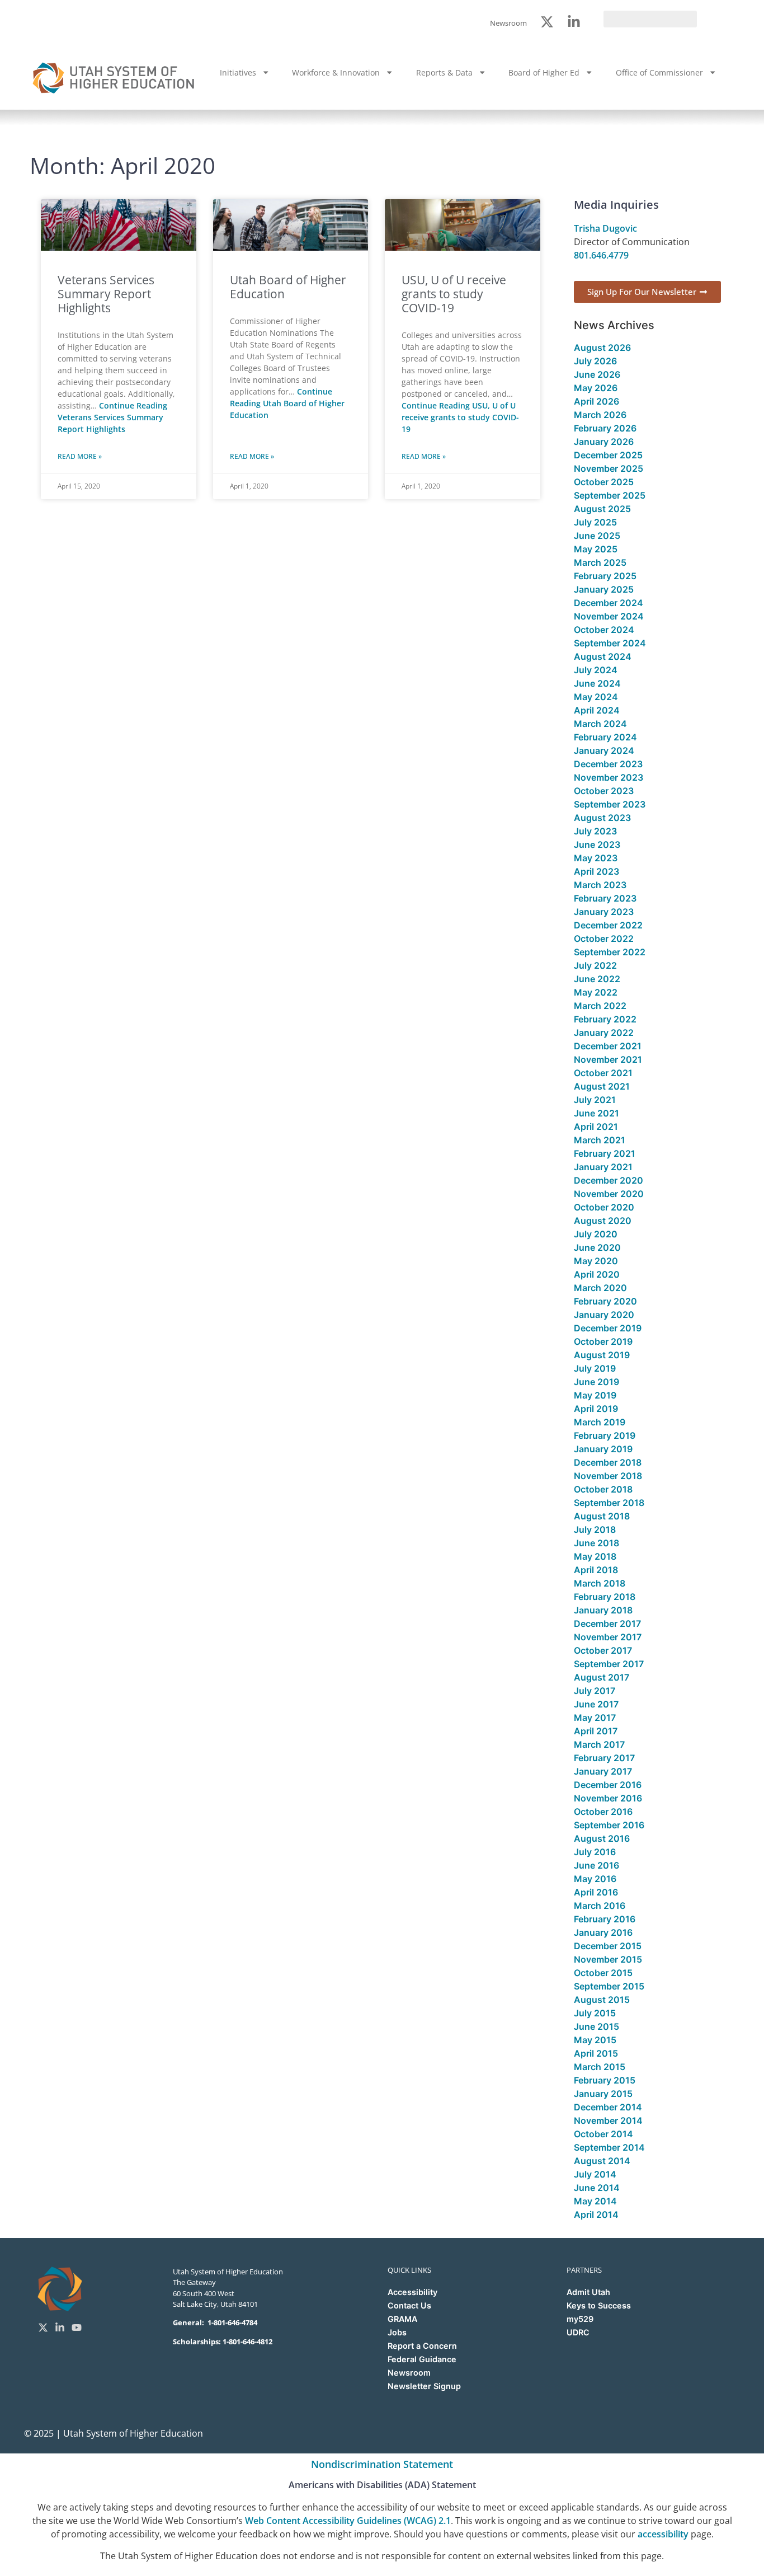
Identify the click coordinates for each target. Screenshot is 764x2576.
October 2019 (603, 1341)
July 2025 (595, 522)
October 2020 (604, 1207)
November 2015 (608, 1959)
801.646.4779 (601, 255)
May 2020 (596, 1261)
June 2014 (597, 2188)
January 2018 (603, 1610)
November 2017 (608, 1637)
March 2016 (600, 1906)
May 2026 (596, 388)
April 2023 (596, 871)
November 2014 (608, 2120)
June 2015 (596, 2026)
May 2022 (596, 992)
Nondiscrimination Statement (382, 2464)
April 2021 (596, 1127)
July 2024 (596, 670)
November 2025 (609, 468)
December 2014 (608, 2107)
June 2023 (597, 844)
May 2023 (596, 858)
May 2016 (595, 1879)
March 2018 (600, 1583)
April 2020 (597, 1274)
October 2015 (603, 1973)
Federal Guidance (422, 2359)
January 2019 (603, 1449)
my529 (580, 2319)
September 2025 (610, 495)
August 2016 (602, 1838)
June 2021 (596, 1113)
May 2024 (596, 697)
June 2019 (596, 1382)
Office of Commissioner (659, 72)
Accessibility (412, 2292)
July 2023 (595, 831)
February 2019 (605, 1435)
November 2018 (608, 1476)
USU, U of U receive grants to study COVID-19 (454, 294)
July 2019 (595, 1368)
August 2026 (602, 348)
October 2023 (604, 791)
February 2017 (604, 1758)
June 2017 (596, 1704)
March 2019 (600, 1422)
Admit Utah (588, 2292)
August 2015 (602, 2000)
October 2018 (603, 1489)
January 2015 (603, 2094)
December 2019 (608, 1328)
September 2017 (609, 1664)
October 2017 (603, 1650)
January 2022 (604, 1033)
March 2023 (600, 885)
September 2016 (609, 1825)
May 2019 (595, 1395)
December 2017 (607, 1624)
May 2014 (595, 2201)
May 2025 (596, 549)
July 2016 (595, 1852)
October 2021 (603, 1073)
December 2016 (608, 1785)
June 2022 (597, 979)
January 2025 (604, 589)
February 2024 (605, 737)
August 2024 (603, 656)
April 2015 (596, 2053)
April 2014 (596, 2214)
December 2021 (608, 1046)
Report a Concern (422, 2346)
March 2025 (600, 562)
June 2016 (596, 1865)
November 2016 (608, 1798)
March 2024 (600, 724)
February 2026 (605, 428)
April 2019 (596, 1409)
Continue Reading (112, 417)
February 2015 (605, 2080)
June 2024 (597, 683)
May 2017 (595, 1718)
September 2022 (610, 952)
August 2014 (602, 2161)
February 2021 (605, 1153)
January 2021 (603, 1167)
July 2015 (595, 2013)
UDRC (578, 2332)
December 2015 (608, 1946)
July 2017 (595, 1691)
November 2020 (609, 1194)
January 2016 (603, 1932)
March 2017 (599, 1744)
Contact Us (409, 2305)
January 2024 (604, 750)
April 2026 (596, 401)
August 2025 (602, 509)
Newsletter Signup (424, 2386)
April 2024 (597, 710)
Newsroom (409, 2373)
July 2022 (595, 965)
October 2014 (603, 2134)
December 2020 (609, 1180)
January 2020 (604, 1315)
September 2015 (609, 1986)
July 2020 (596, 1234)
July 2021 (595, 1100)
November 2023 (609, 777)
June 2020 (597, 1247)
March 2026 (600, 415)
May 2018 (595, 1556)
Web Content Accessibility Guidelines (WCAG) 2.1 (348, 2521)
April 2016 (596, 1892)
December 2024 (609, 603)
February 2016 (605, 1919)
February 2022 (605, 1019)
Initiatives (238, 72)
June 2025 (597, 536)
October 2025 (604, 482)
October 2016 (603, 1812)
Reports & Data (444, 72)
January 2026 (604, 442)
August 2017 (602, 1677)
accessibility (663, 2534)
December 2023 (608, 764)
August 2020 (603, 1221)
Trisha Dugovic (605, 228)
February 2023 (605, 898)
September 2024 (610, 643)
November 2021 (608, 1059)
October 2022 (604, 939)
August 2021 (602, 1086)
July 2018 (595, 1529)
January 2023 (604, 912)
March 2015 (600, 2067)
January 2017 (603, 1771)
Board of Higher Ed (544, 72)
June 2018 (596, 1543)
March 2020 (600, 1288)
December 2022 (608, 925)
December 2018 (608, 1462)
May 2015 (595, 2040)
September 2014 (609, 2147)
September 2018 (609, 1503)
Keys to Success (599, 2305)
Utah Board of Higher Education (288, 287)
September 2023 (610, 804)
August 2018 (602, 1516)
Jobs (397, 2332)
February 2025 (605, 576)
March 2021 (600, 1140)
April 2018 (596, 1570)
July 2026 (595, 361)
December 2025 (608, 455)
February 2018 (605, 1597)
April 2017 (596, 1731)
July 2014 (595, 2174)
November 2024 (609, 616)
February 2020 (605, 1301)
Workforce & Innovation (336, 72)
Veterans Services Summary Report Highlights (106, 294)
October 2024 (604, 630)
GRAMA (402, 2319)
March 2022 (600, 1006)
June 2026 (597, 374)
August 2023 (602, 818)
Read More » (80, 456)
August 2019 (602, 1355)
